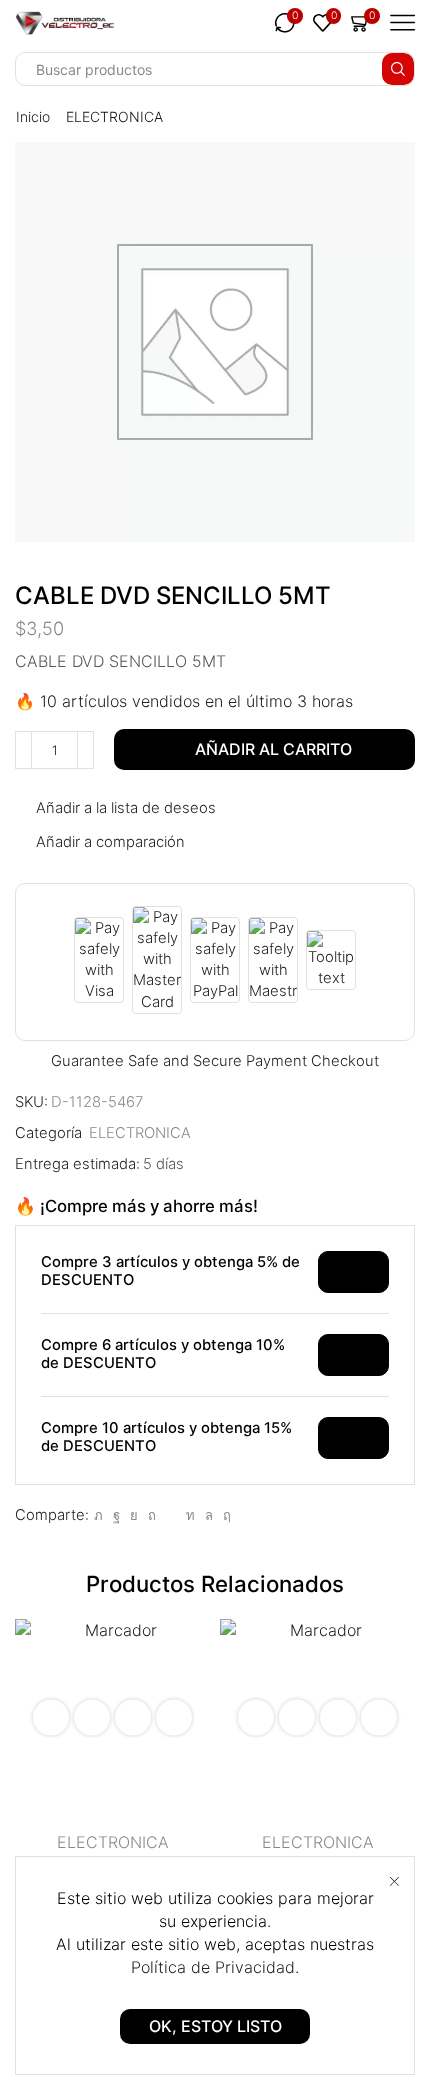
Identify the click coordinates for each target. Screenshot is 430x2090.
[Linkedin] (190, 1515)
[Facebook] (116, 1515)
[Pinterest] (152, 1515)
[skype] (224, 1515)
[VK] (134, 1515)
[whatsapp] (209, 1515)
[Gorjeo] (98, 1515)
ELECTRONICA (114, 116)
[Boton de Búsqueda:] (398, 69)
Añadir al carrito (273, 749)
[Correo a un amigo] (171, 1515)
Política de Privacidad (213, 1967)
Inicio (33, 116)
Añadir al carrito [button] (92, 1717)
